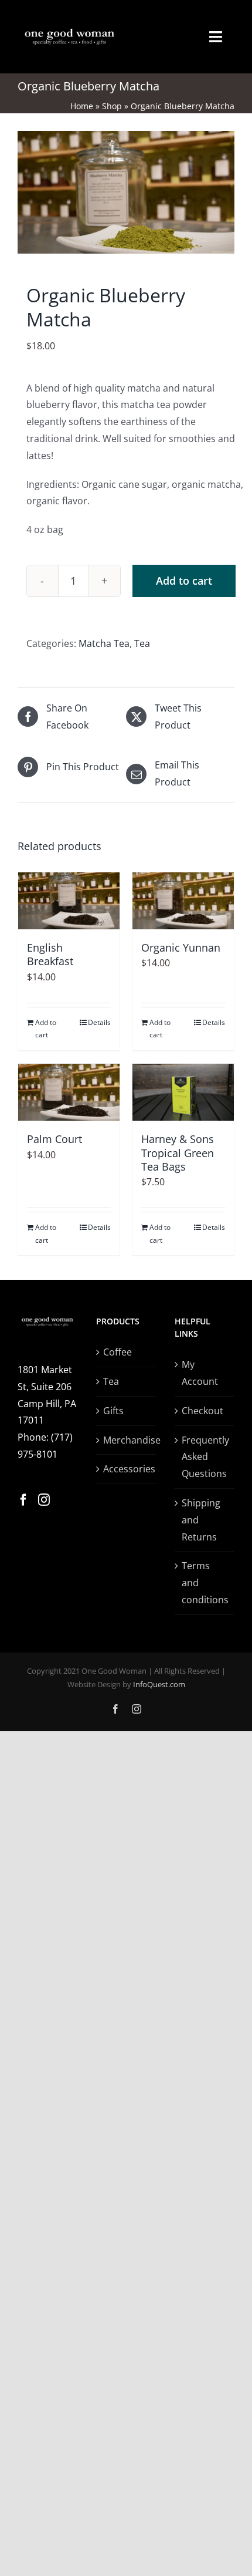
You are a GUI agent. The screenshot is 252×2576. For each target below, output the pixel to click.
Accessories (127, 1469)
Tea (142, 643)
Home (82, 106)
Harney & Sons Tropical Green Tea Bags (178, 1153)
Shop (112, 106)
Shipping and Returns (201, 1520)
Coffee (118, 1352)
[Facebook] (23, 1500)
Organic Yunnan (181, 948)
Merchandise (127, 1440)
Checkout (202, 1411)
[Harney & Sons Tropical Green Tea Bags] (183, 1092)
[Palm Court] (69, 1092)
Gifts (113, 1411)
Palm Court (55, 1139)
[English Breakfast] (69, 901)
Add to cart (184, 581)
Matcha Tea (104, 643)
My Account (200, 1373)
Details (99, 1022)
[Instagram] (44, 1500)
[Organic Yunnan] (183, 901)
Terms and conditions (205, 1583)
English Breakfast (50, 954)
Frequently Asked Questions (205, 1457)
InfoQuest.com (159, 1684)
